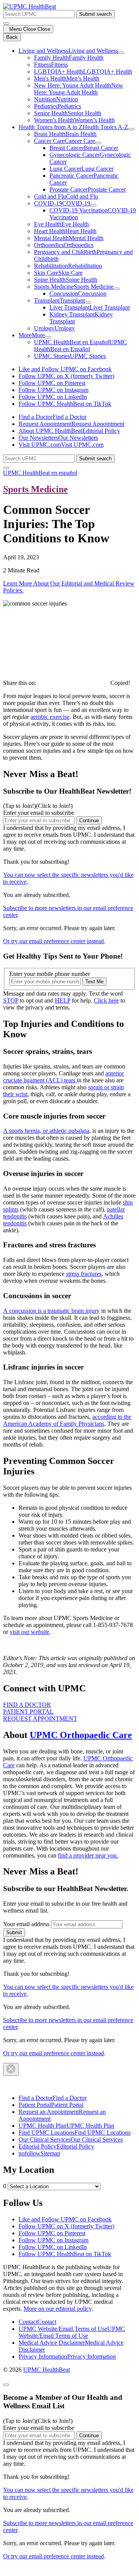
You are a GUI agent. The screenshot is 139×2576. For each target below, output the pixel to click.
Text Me (94, 982)
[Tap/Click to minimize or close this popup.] (6, 2385)
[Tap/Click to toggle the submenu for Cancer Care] (98, 143)
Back (12, 37)
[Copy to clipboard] (104, 683)
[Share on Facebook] (42, 683)
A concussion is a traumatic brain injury (51, 1311)
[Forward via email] (92, 683)
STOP (11, 1000)
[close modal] (11, 2069)
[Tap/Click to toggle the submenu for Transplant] (88, 303)
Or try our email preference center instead (53, 941)
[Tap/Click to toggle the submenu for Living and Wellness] (121, 53)
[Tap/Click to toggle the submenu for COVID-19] (93, 205)
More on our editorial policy (58, 2309)
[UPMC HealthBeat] (30, 6)
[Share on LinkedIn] (55, 683)
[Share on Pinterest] (67, 683)
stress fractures (84, 1274)
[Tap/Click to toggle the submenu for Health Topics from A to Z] (131, 129)
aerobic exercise (50, 717)
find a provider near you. (88, 1855)
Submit (14, 1932)
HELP (63, 1000)
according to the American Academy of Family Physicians (67, 1420)
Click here (106, 1000)
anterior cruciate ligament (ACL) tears (64, 1077)
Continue (89, 820)
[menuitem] (77, 86)
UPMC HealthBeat (47, 2370)
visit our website (30, 1632)
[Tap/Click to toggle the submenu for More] (48, 337)
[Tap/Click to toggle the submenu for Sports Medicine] (117, 289)
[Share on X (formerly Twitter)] (80, 683)
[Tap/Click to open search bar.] (6, 24)
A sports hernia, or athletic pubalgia (46, 1131)
